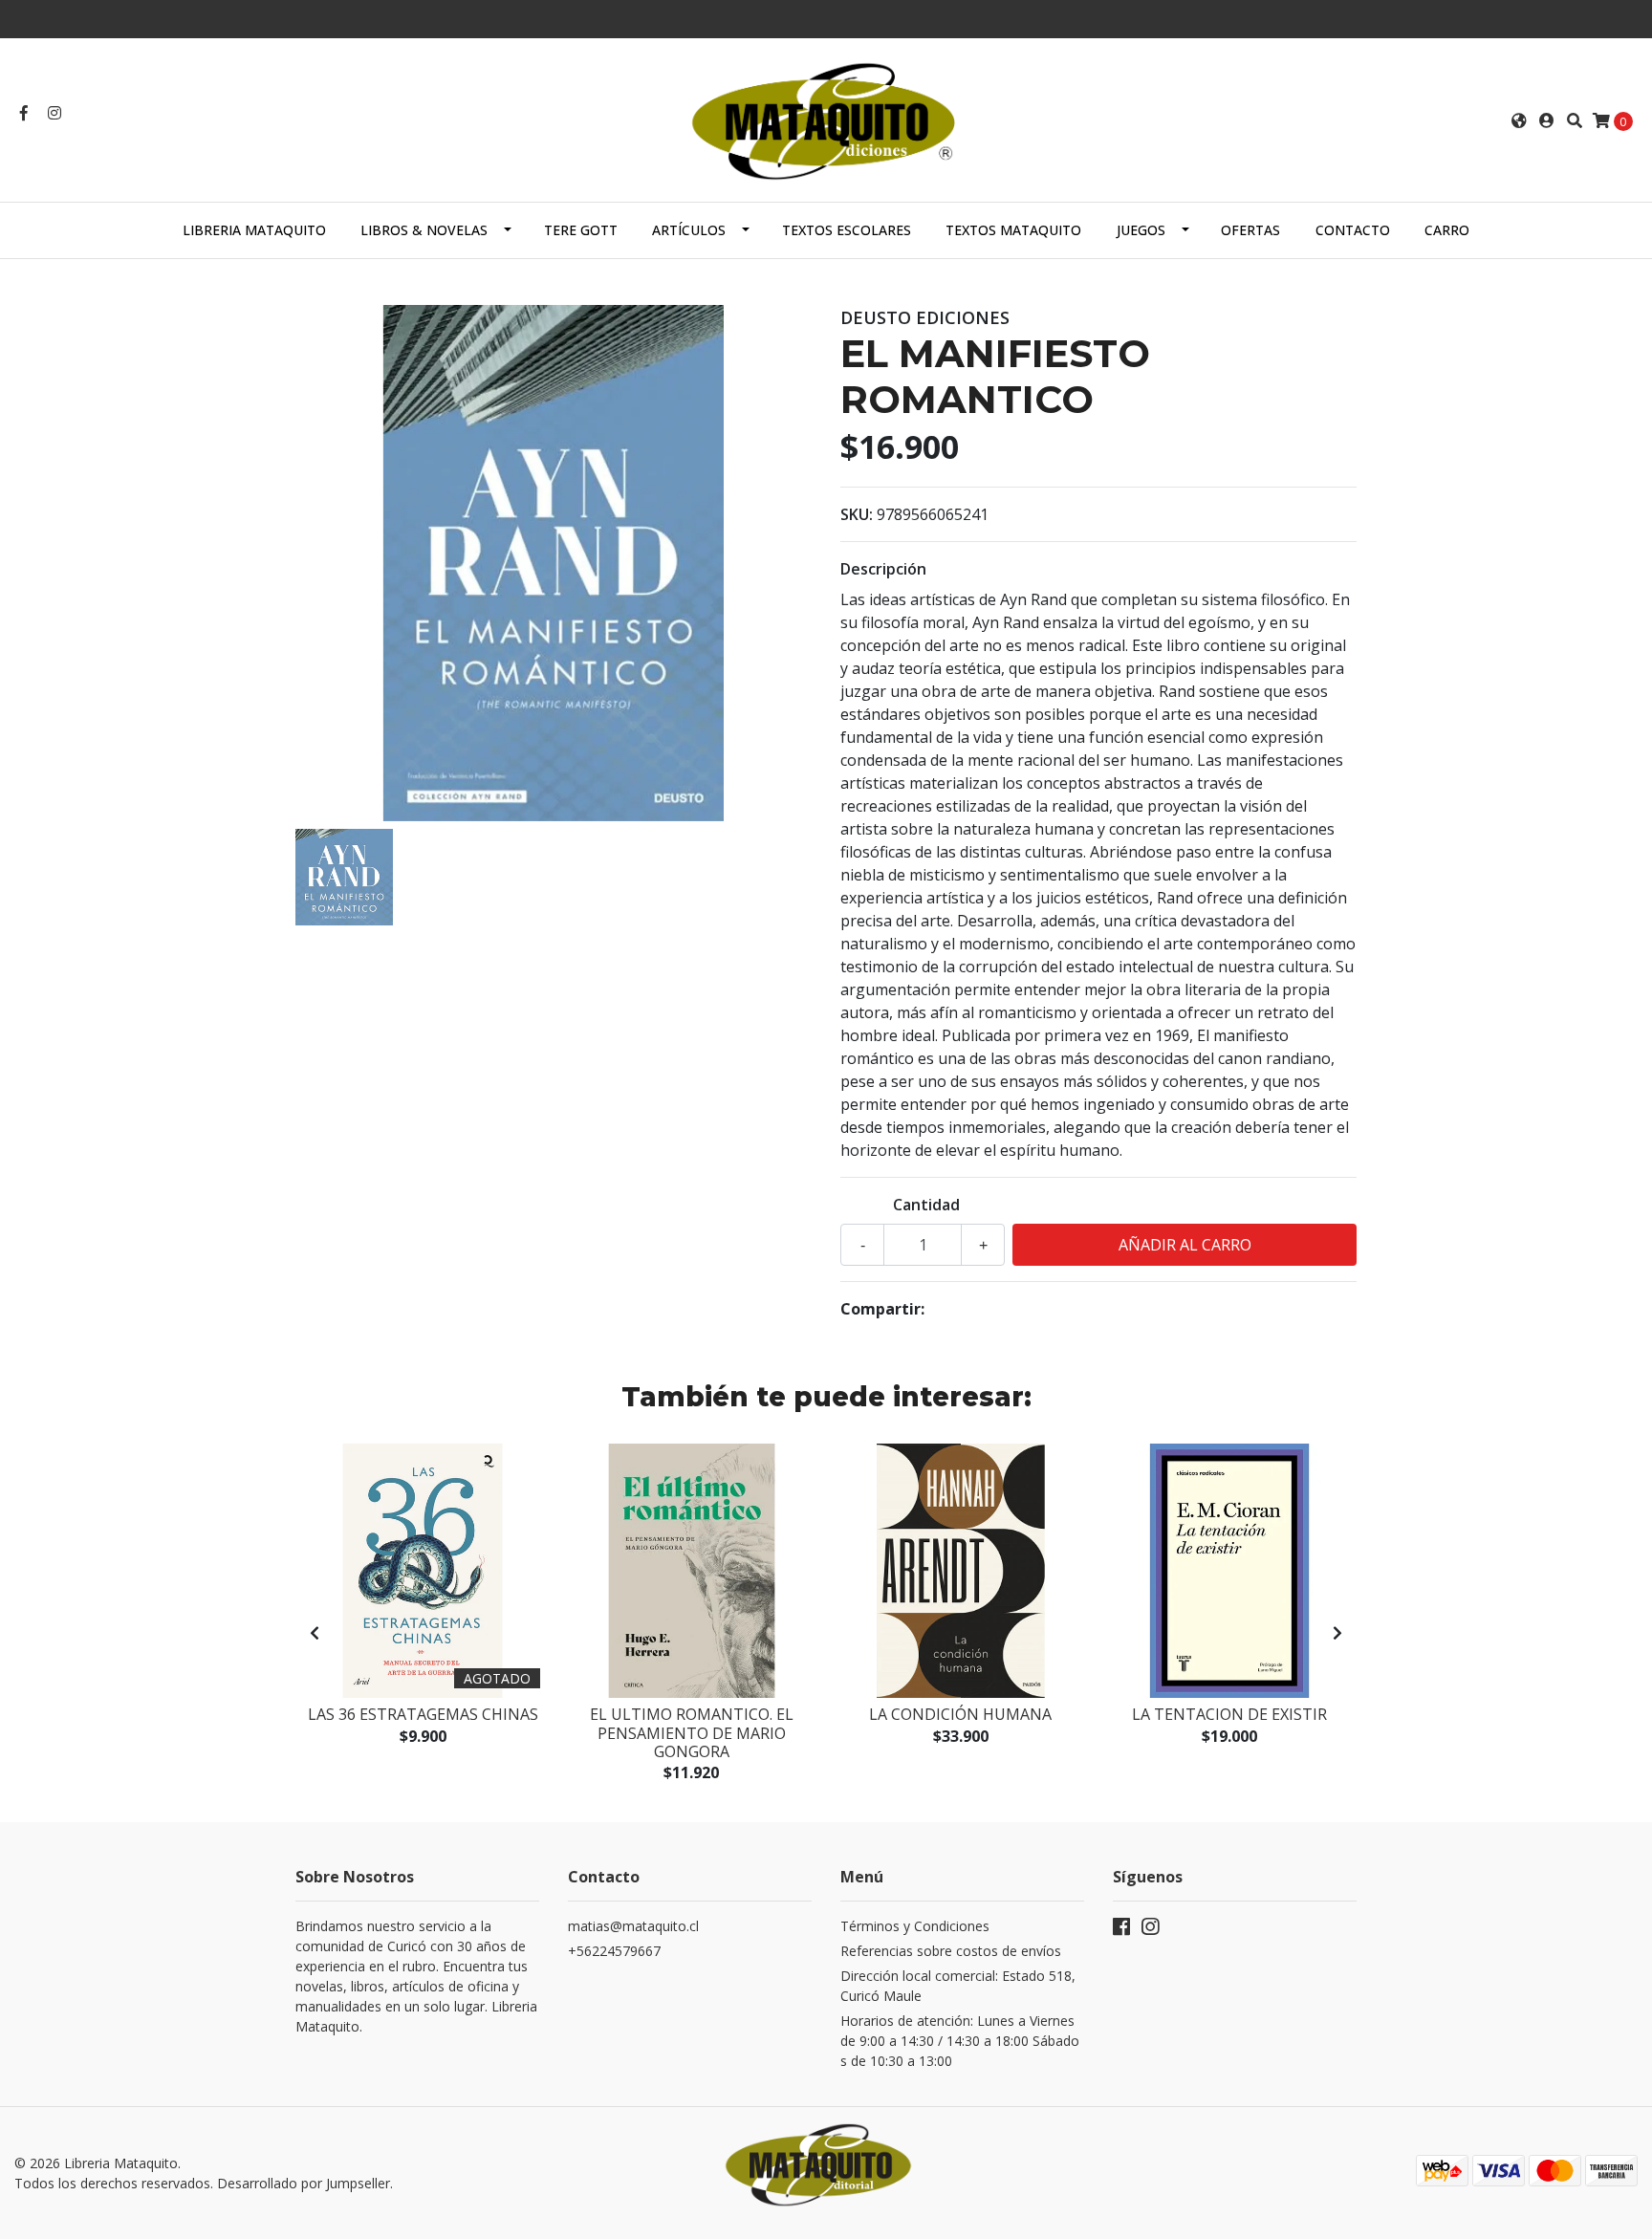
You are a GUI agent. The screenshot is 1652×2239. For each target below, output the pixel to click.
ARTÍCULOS (689, 230)
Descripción (883, 569)
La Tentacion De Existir (1229, 1714)
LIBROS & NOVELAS (424, 230)
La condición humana (960, 1714)
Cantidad (926, 1205)
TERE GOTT (581, 230)
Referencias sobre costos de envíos (951, 1951)
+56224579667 (614, 1951)
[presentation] (315, 1633)
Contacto (1353, 230)
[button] (1519, 120)
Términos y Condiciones (915, 1926)
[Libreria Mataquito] (826, 119)
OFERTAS (1250, 230)
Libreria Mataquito (254, 230)
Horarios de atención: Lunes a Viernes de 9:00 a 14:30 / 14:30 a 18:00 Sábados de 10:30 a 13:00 (960, 2041)
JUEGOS (1141, 230)
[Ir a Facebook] (24, 113)
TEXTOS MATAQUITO (1013, 230)
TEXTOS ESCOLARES (847, 230)
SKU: (857, 514)
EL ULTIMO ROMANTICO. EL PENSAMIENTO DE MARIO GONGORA (692, 1732)
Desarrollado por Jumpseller (304, 2183)
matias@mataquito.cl (633, 1926)
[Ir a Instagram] (54, 113)
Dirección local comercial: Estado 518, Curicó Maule (958, 1986)
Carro (1447, 230)
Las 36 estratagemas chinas (423, 1714)
